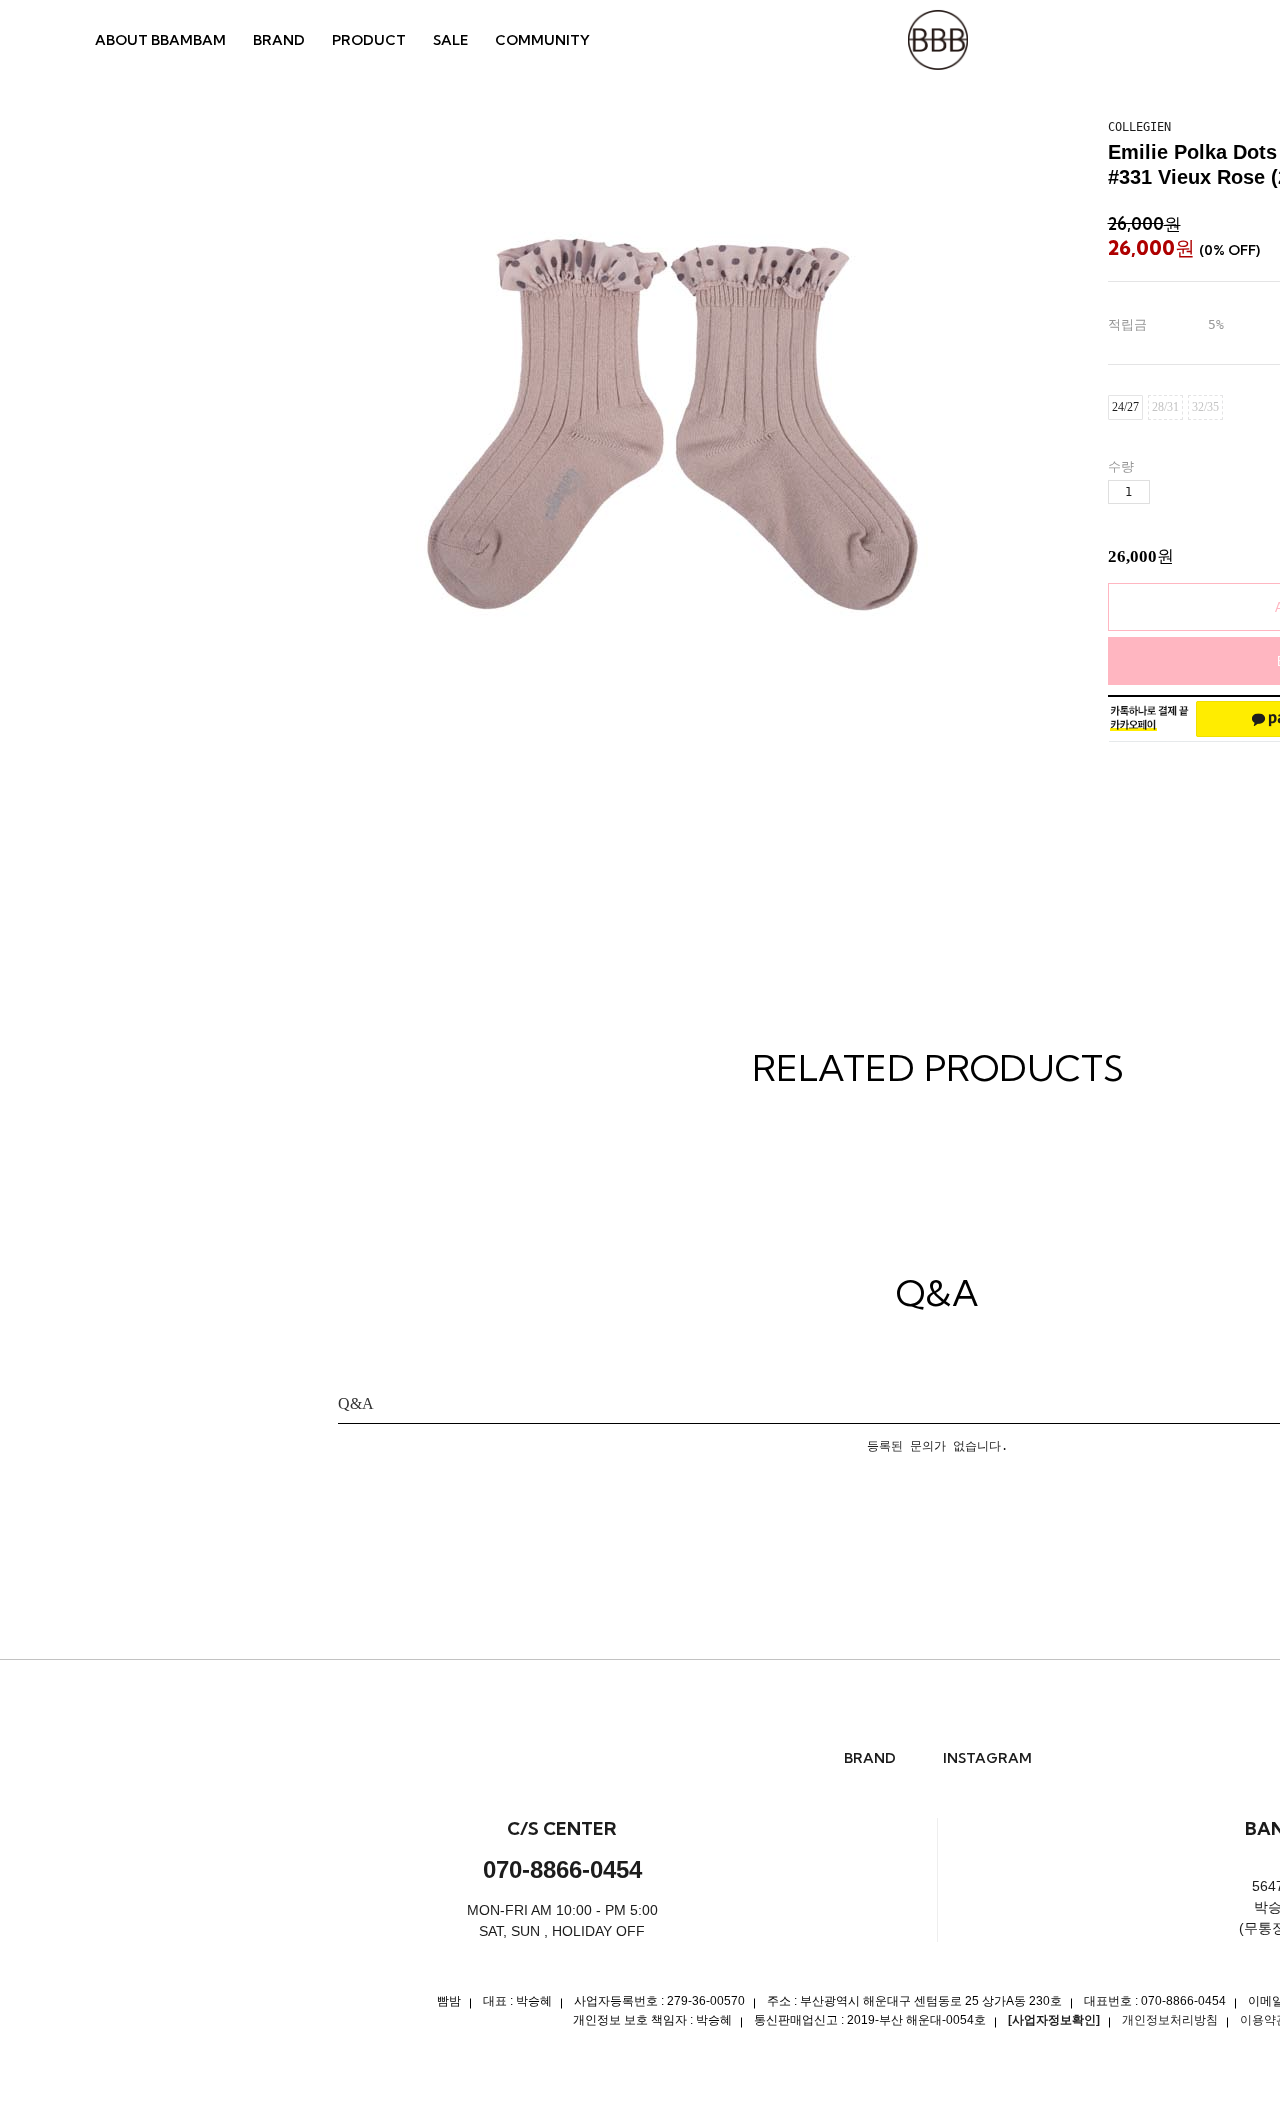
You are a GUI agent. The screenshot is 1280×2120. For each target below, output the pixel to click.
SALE (450, 40)
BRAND (279, 40)
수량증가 (1166, 493)
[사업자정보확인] (1054, 2020)
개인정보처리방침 (1170, 2020)
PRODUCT (369, 40)
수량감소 (1200, 493)
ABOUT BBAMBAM (160, 40)
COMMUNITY (542, 40)
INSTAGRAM (987, 1758)
